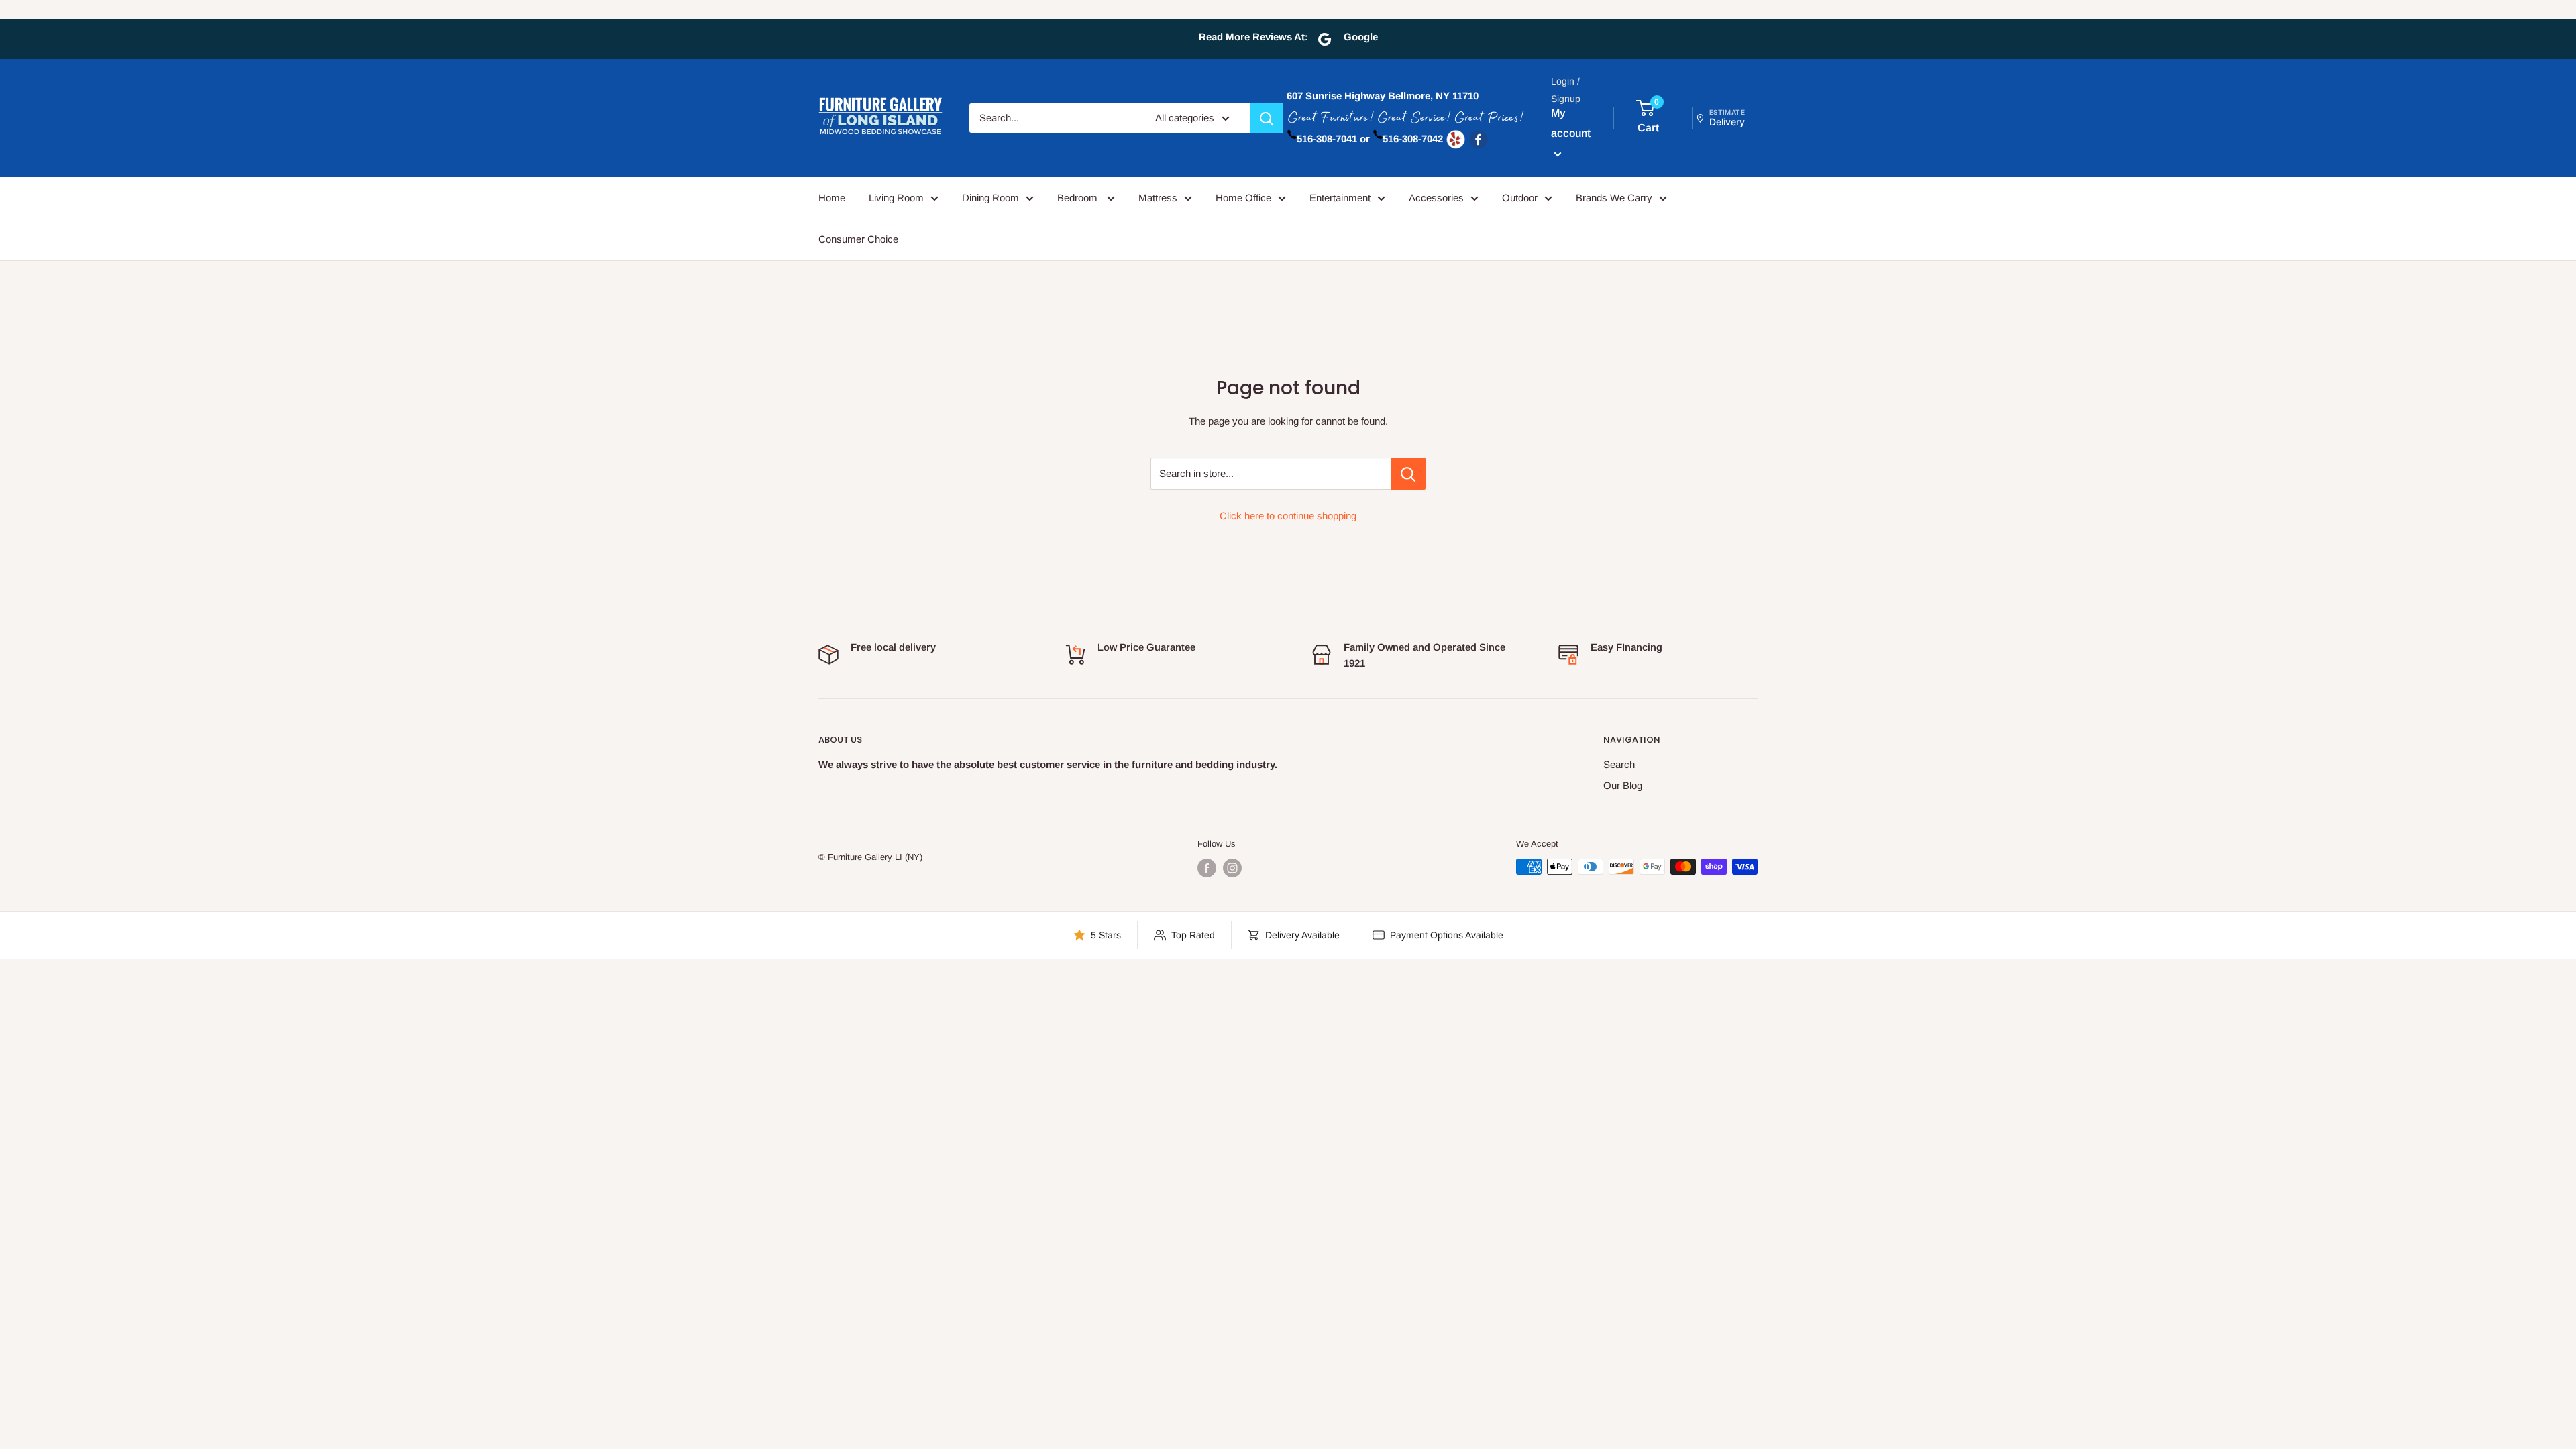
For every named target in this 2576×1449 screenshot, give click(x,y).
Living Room (896, 198)
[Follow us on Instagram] (1232, 868)
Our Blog (1623, 785)
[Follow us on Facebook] (1207, 868)
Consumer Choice (858, 239)
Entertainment (1340, 198)
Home (832, 198)
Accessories (1436, 198)
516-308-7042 (1413, 139)
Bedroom (1079, 198)
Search (1619, 764)
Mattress (1158, 198)
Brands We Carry (1614, 198)
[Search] (1267, 118)
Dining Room (990, 198)
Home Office (1243, 198)
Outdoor (1520, 198)
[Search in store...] (1408, 474)
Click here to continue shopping (1288, 516)
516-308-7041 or (1333, 139)
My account (1571, 123)
